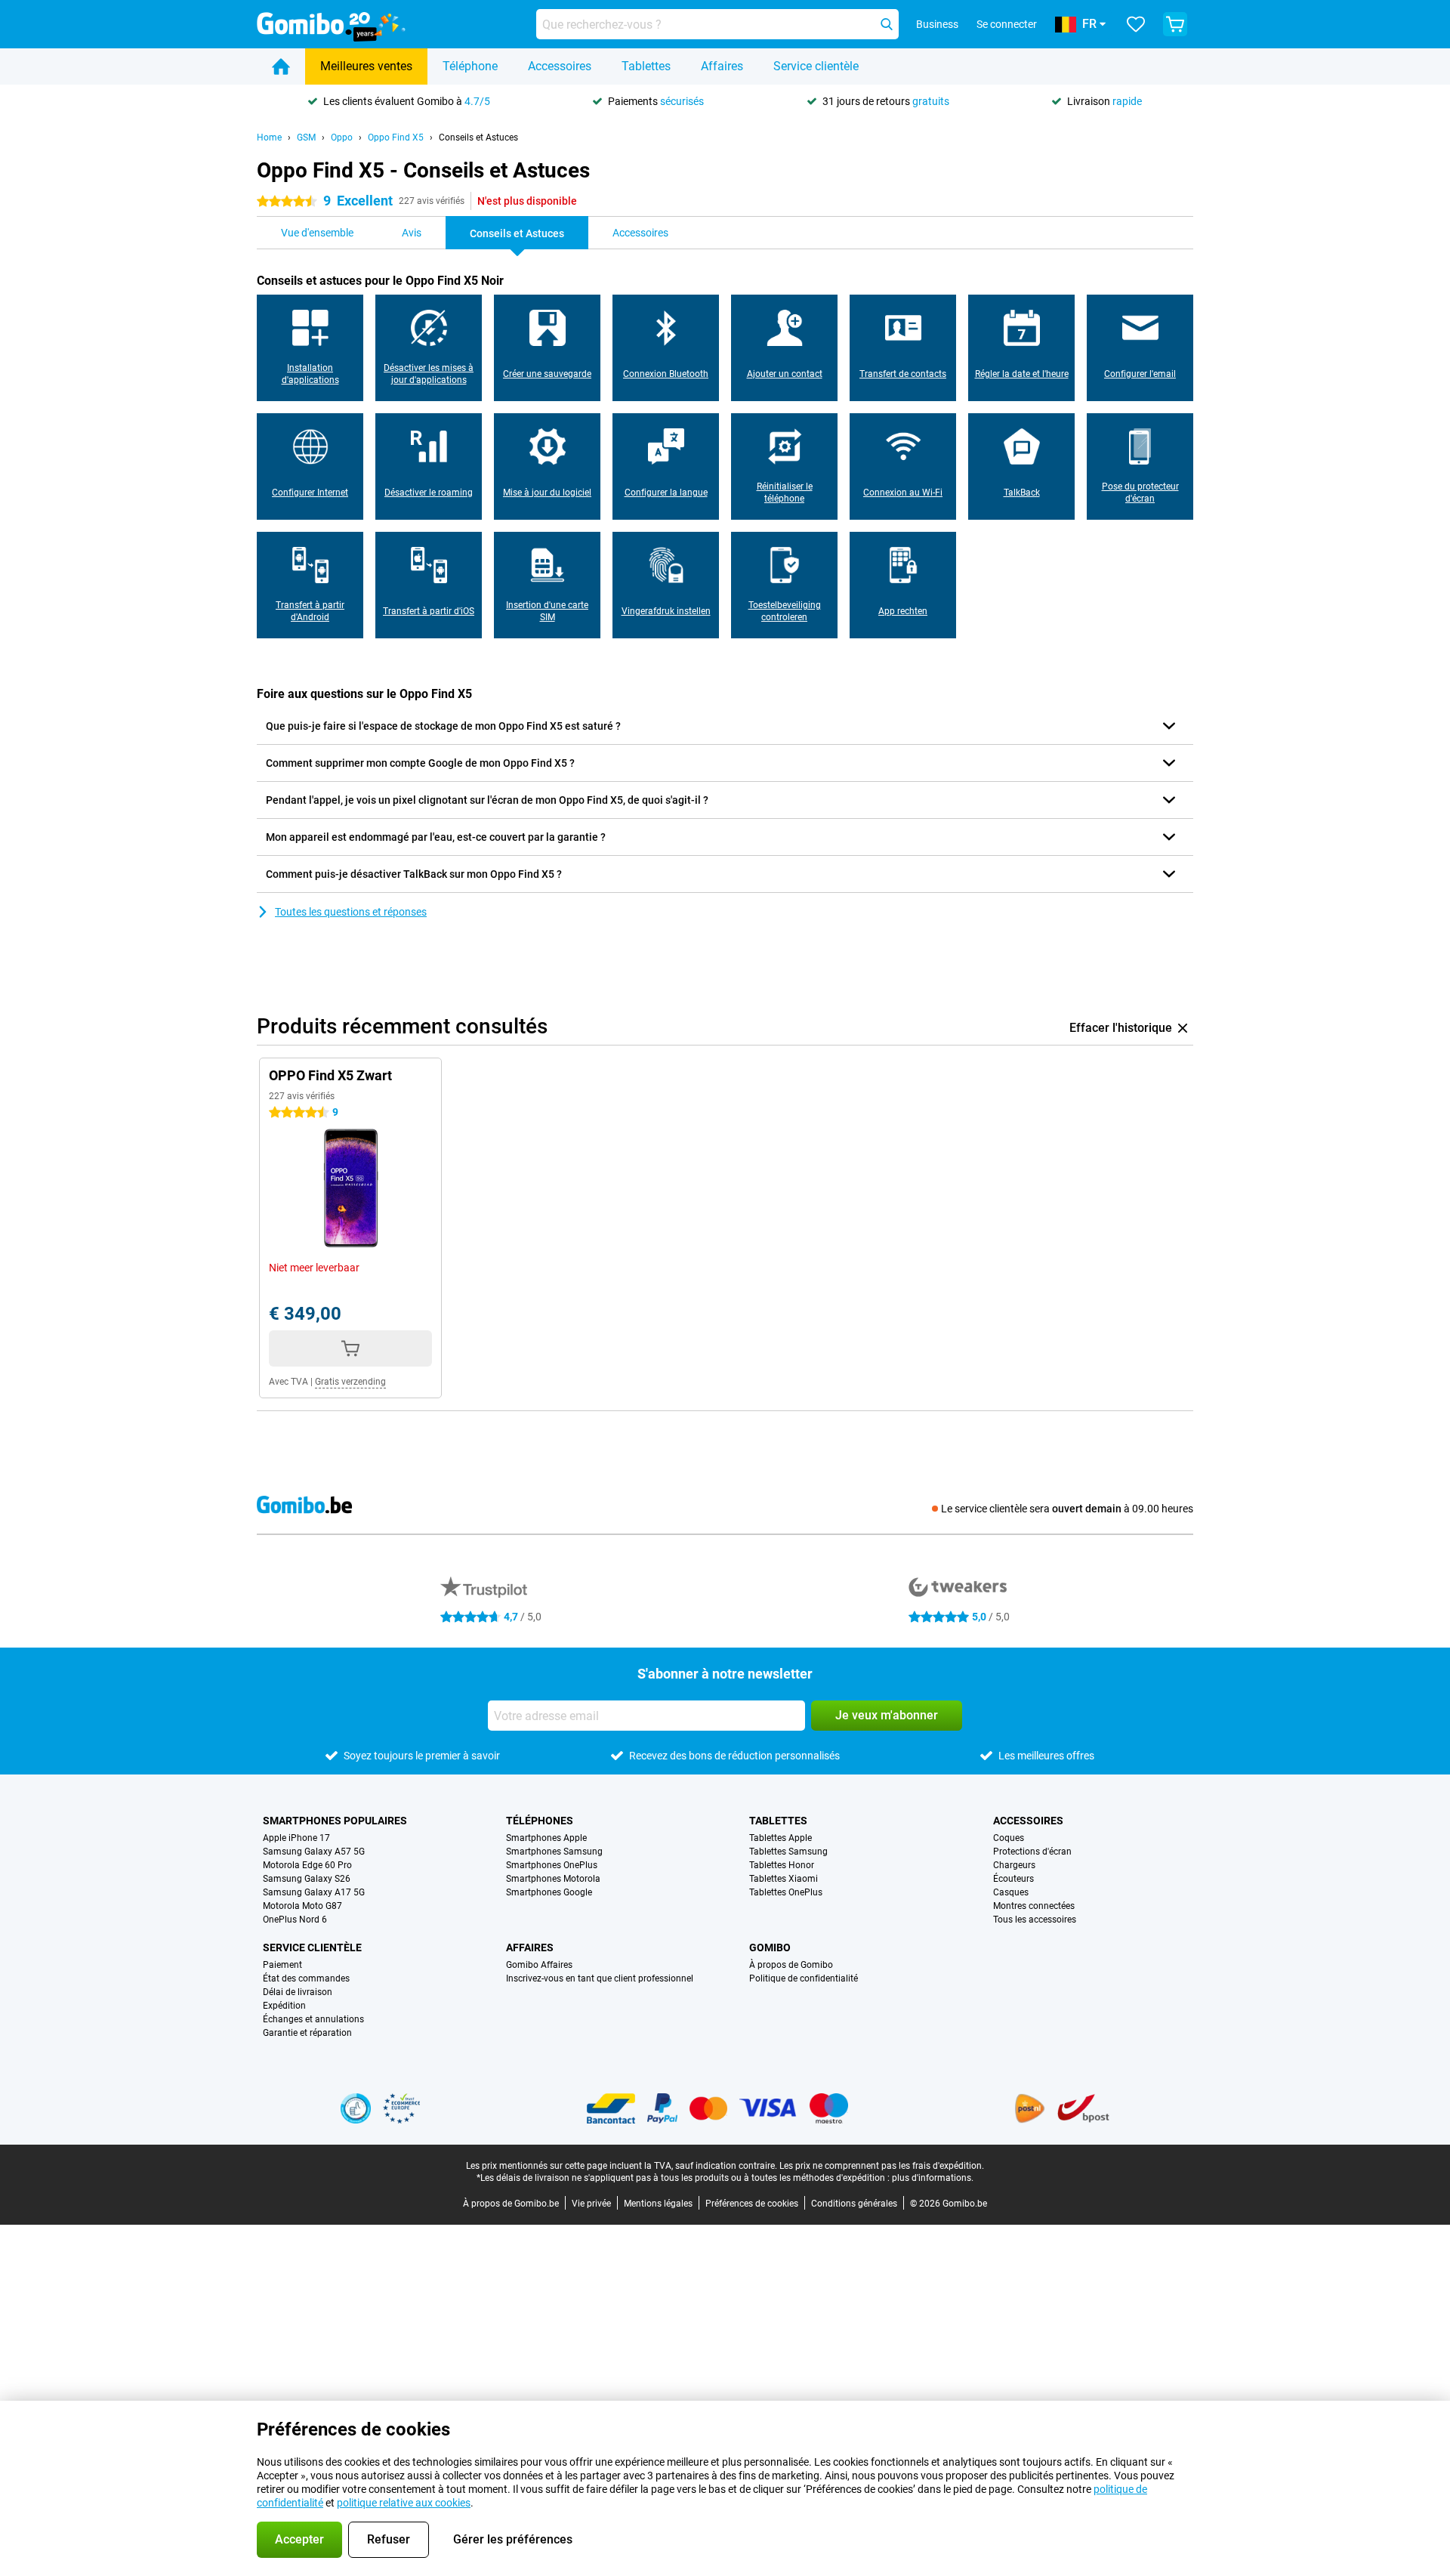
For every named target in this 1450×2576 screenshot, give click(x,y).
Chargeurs (1014, 1865)
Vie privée (591, 2204)
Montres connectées (1034, 1906)
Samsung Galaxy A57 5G (314, 1852)
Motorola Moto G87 (302, 1906)
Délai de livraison (298, 1992)
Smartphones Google (549, 1892)
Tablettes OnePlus (786, 1892)
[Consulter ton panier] (1175, 24)
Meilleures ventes (366, 66)
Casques (1011, 1892)
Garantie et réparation (307, 2033)
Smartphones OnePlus (552, 1865)
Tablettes (646, 66)
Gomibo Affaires (539, 1965)
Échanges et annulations (313, 2019)
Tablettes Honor (782, 1865)
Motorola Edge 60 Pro (307, 1865)
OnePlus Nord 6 (295, 1920)
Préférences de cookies (752, 2204)
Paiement (282, 1965)
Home (269, 137)
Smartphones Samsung (554, 1852)
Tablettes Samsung (788, 1852)
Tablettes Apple (781, 1838)
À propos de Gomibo (791, 1965)
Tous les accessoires (1035, 1920)
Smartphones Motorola (553, 1879)
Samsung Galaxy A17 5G (314, 1892)
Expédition (284, 2006)
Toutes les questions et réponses (351, 912)
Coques (1009, 1838)
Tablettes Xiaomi (784, 1879)
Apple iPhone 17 (296, 1838)
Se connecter (1007, 24)
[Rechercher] (887, 24)
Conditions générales (854, 2204)
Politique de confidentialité (804, 1978)
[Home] (281, 66)
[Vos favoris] (1136, 24)
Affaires (722, 66)
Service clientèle (816, 66)
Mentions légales (658, 2204)
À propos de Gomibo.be (511, 2204)
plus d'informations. (933, 2178)
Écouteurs (1013, 1879)
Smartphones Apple (546, 1838)
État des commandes (306, 1978)
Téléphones (540, 1821)
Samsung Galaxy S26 (307, 1879)
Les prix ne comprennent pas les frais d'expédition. (882, 2166)
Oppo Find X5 (396, 137)
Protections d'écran (1032, 1852)
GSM (306, 137)
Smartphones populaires (335, 1821)
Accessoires (560, 66)
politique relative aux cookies (404, 2503)
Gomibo (770, 1947)
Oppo (342, 137)
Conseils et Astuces (478, 137)
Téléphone (470, 66)
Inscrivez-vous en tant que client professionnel (600, 1978)
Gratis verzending (350, 1382)
